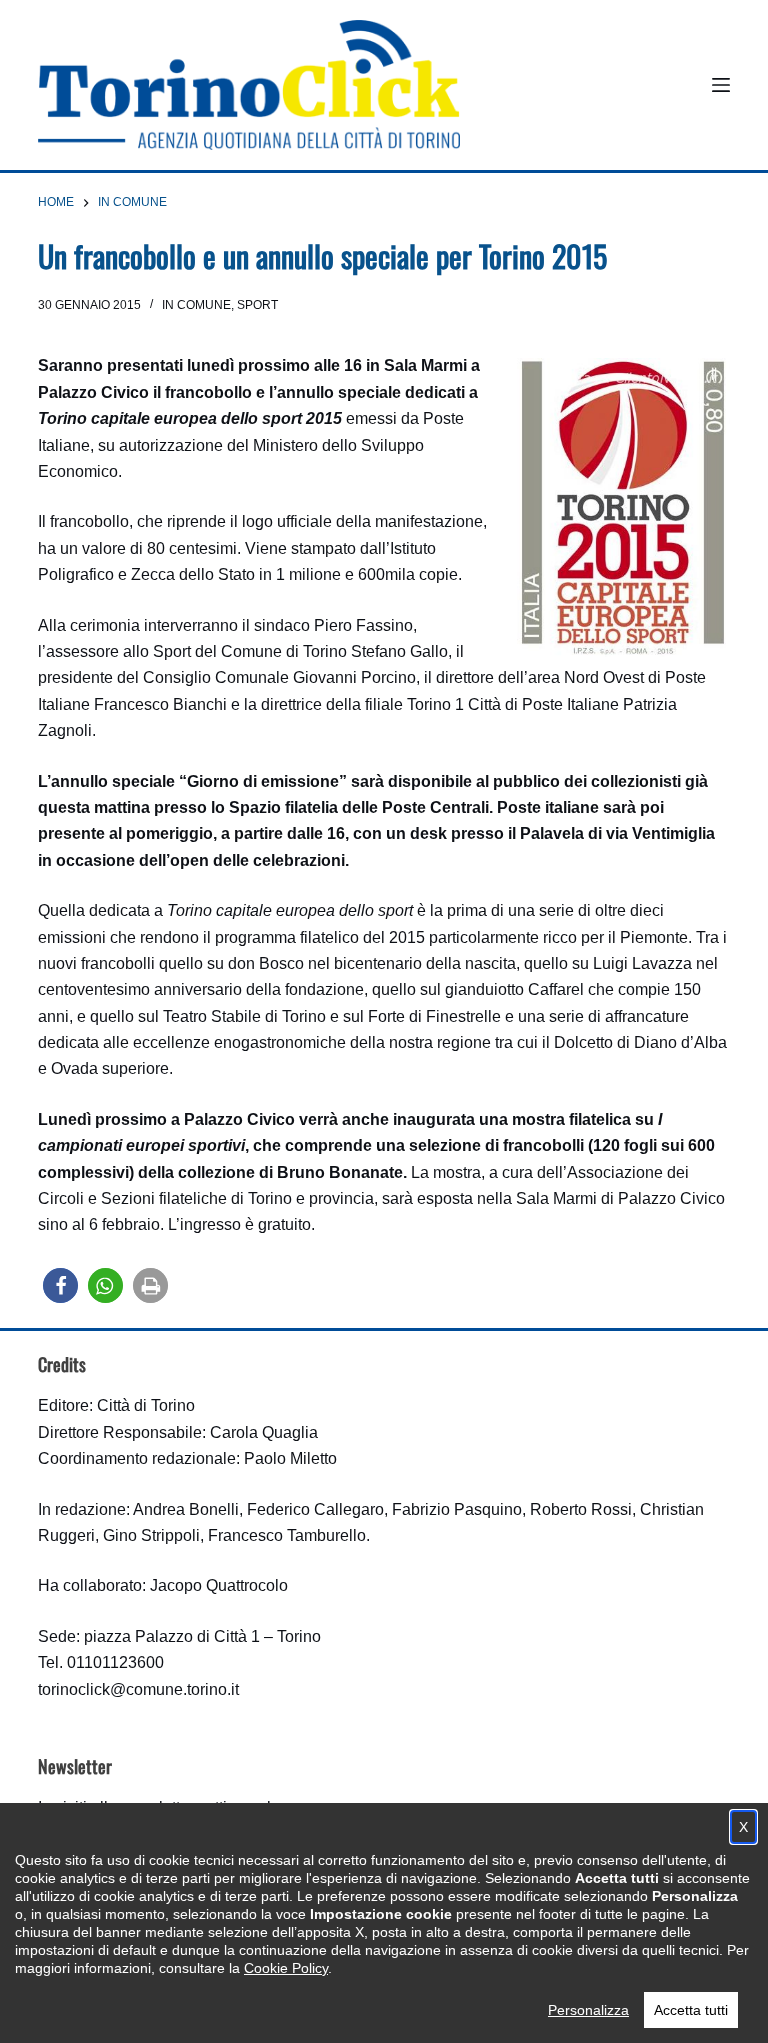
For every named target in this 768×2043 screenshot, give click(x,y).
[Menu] (721, 85)
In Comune (196, 305)
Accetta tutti (691, 2010)
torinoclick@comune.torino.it (138, 1689)
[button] (60, 1285)
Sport (257, 305)
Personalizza (588, 2010)
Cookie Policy (286, 1968)
